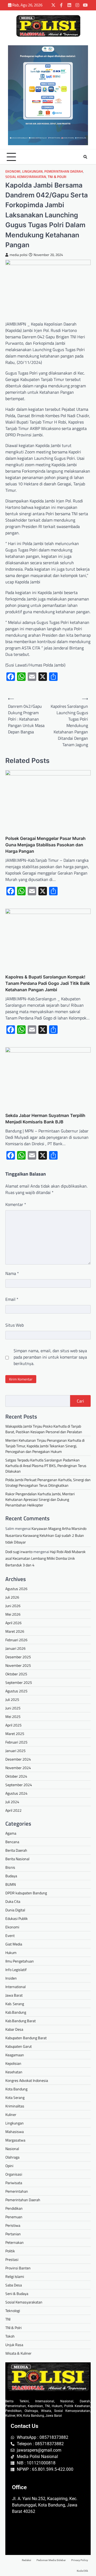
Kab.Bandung (16, 2012)
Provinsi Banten (18, 2268)
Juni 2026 (13, 1606)
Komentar (16, 1204)
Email (12, 1299)
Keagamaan (15, 2055)
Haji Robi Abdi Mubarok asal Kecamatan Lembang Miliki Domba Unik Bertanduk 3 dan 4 (45, 1558)
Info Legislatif (16, 1970)
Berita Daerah (16, 1850)
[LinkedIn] (69, 5)
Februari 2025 (16, 1742)
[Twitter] (53, 5)
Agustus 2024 (16, 1793)
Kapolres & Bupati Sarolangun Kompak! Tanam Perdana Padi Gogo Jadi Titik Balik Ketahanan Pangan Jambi (48, 983)
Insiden (11, 1978)
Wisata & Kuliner (18, 2353)
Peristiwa (13, 2225)
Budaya (11, 1876)
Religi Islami (15, 2276)
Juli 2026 (12, 1597)
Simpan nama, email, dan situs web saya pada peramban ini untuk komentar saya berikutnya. (50, 1357)
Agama (11, 1833)
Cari (80, 1401)
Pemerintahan (17, 2191)
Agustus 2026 (16, 1589)
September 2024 (19, 1785)
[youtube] (85, 5)
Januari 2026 (15, 1648)
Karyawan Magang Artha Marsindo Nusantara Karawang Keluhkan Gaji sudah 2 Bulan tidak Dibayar (46, 1535)
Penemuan (14, 2217)
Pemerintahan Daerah (64, 171)
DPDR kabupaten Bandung (26, 1893)
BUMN (11, 1884)
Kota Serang (15, 2097)
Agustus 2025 (16, 1691)
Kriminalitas (15, 2106)
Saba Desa (14, 2285)
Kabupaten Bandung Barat (26, 2038)
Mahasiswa (15, 2132)
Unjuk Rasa (14, 2345)
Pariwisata (14, 2183)
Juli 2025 (12, 1699)
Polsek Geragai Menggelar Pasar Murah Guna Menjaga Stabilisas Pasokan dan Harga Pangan (45, 845)
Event (10, 1935)
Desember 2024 (18, 1759)
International (15, 1987)
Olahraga (12, 2157)
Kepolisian (13, 2063)
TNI (8, 2319)
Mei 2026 (13, 1614)
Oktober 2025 (16, 1674)
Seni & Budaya (17, 2293)
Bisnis (10, 1867)
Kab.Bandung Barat (21, 2021)
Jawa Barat (14, 1995)
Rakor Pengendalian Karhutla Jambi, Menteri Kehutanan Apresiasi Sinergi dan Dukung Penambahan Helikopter (40, 1499)
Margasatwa (15, 2140)
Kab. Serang (15, 2004)
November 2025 (18, 1665)
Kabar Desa (14, 2029)
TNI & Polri (57, 177)
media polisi (19, 255)
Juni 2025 (13, 1708)
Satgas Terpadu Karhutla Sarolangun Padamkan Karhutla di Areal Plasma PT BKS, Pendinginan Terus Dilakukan (46, 1466)
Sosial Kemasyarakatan (26, 177)
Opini (9, 2166)
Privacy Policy (80, 2560)
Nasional (12, 2149)
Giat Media (14, 1944)
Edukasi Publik (17, 1918)
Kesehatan (14, 2072)
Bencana (12, 1842)
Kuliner (11, 2114)
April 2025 (13, 1725)
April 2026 (13, 1623)
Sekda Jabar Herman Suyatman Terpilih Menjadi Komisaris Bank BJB (45, 1119)
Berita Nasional (17, 1859)
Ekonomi (13, 171)
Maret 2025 (15, 1734)
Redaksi (27, 2560)
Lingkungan (32, 171)
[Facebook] (61, 5)
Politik (10, 2251)
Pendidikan (14, 2208)
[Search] (85, 157)
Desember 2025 (18, 1657)
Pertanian (13, 2234)
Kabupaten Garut (19, 2046)
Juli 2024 (12, 1802)
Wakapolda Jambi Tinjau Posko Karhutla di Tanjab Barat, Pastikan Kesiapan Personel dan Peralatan (44, 1429)
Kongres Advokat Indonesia (27, 2080)
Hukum (11, 1953)
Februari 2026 (16, 1640)
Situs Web (15, 1325)
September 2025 (19, 1682)
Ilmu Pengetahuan (20, 1961)
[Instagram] (77, 5)
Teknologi (13, 2311)
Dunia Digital (15, 1910)
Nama (12, 1273)
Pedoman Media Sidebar (51, 2560)
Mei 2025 (13, 1716)
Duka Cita (13, 1901)
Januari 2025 (15, 1751)
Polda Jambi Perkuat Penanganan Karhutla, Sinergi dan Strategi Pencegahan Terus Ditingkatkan (48, 1482)
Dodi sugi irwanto (19, 1552)
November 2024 (18, 1768)
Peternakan (15, 2242)
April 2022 (13, 1810)
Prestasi (12, 2259)
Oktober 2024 (16, 1776)
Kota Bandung (16, 2089)
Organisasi (14, 2174)
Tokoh (10, 2336)
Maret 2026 (15, 1631)
